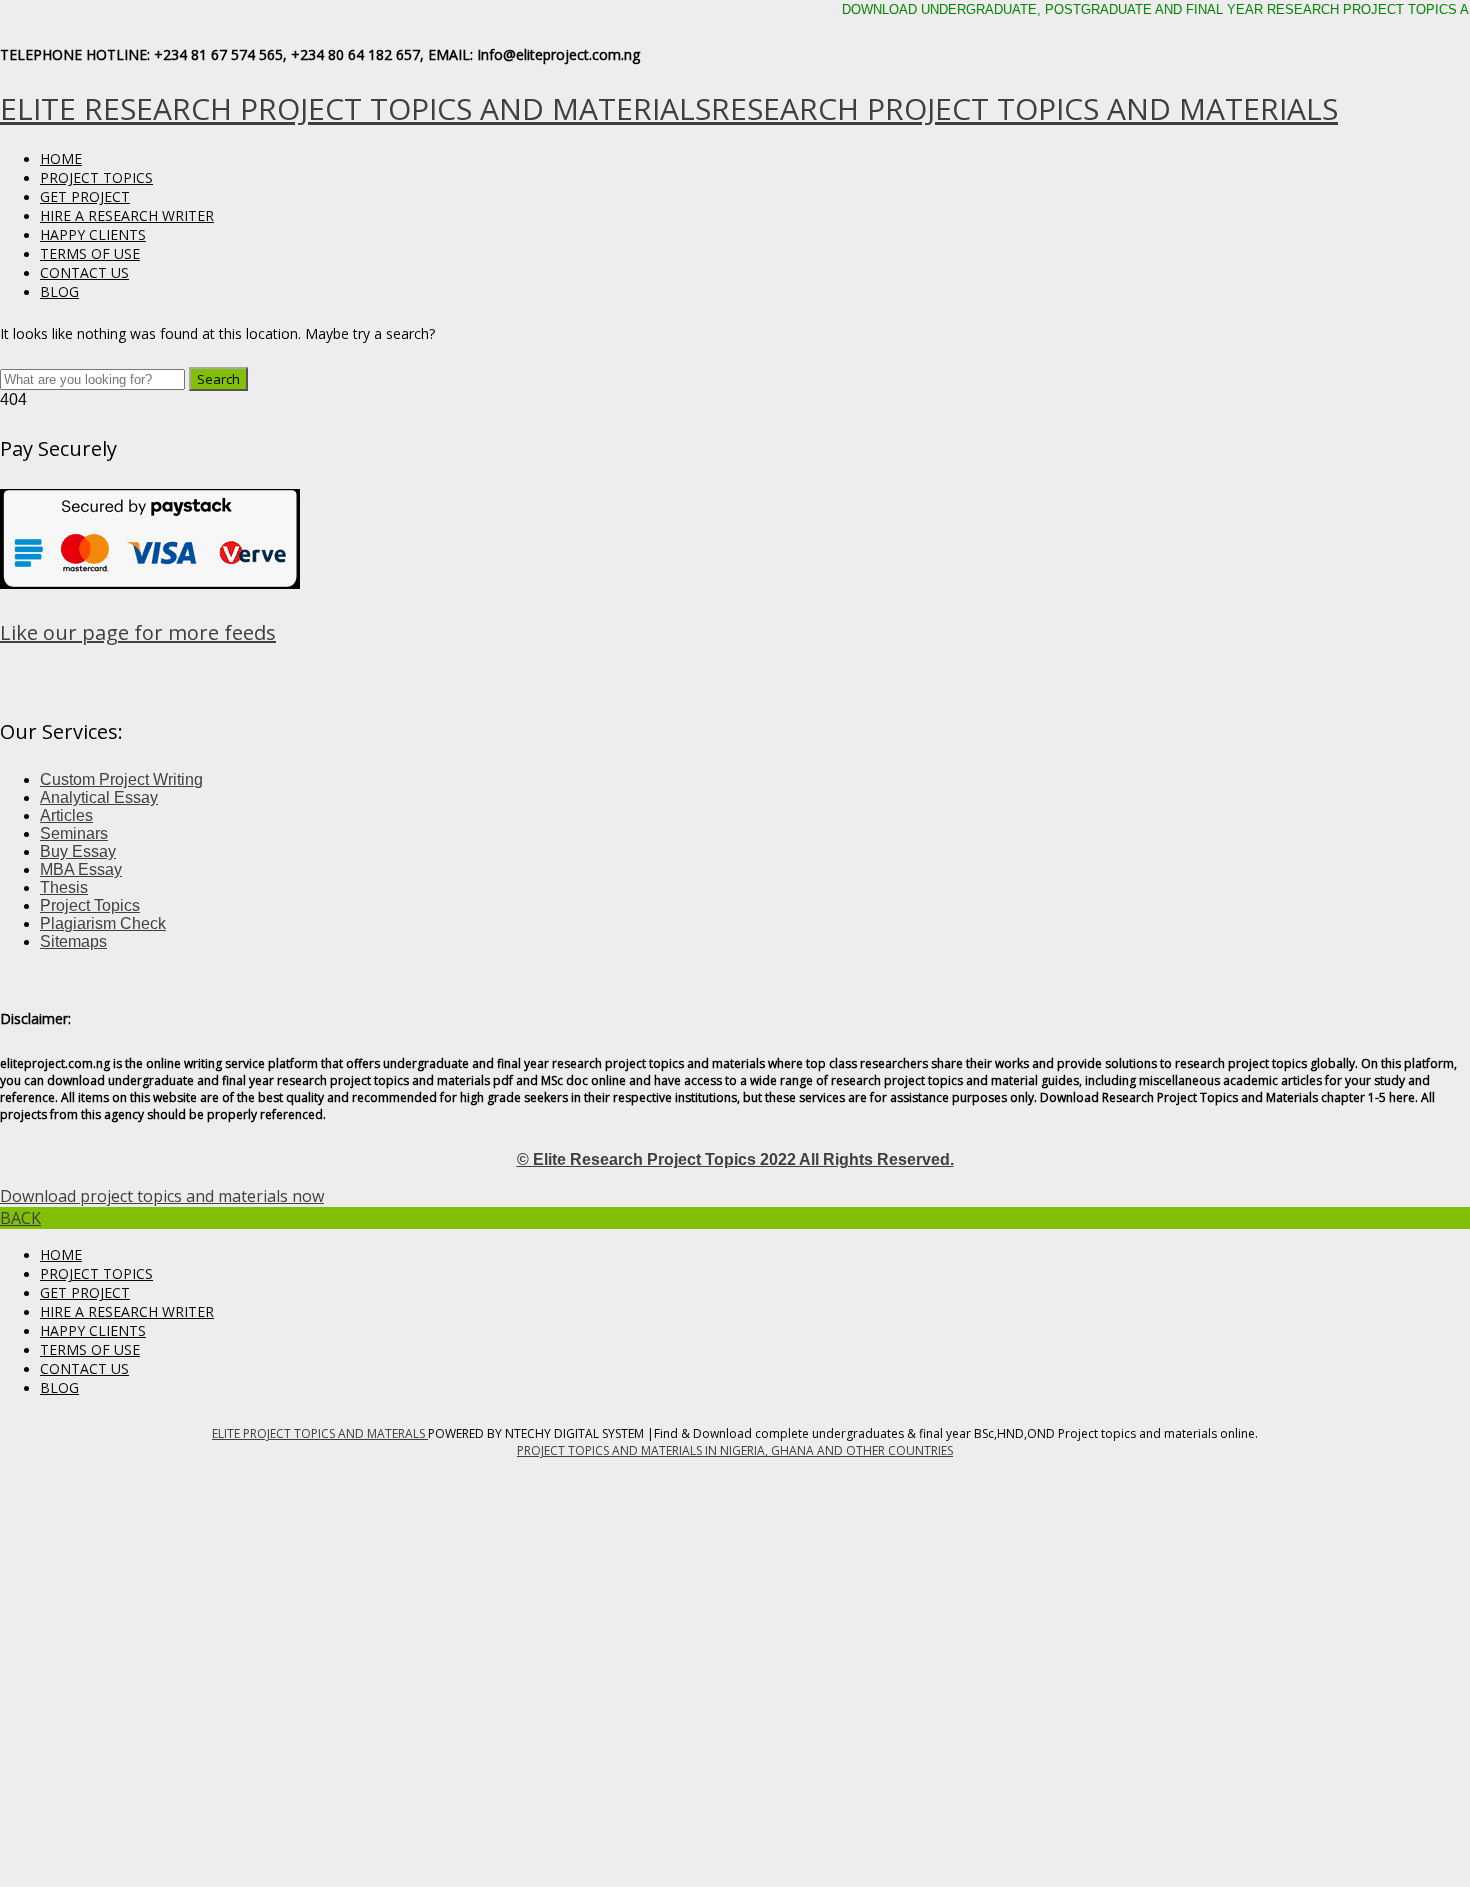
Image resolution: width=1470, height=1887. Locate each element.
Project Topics (90, 905)
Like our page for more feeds (138, 632)
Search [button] (218, 379)
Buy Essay (78, 851)
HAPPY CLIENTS (93, 234)
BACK (20, 1218)
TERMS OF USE (90, 253)
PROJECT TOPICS (96, 177)
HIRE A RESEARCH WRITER (127, 215)
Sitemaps (73, 941)
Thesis (64, 887)
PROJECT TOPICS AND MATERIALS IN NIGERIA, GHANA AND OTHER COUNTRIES (735, 1450)
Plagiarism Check (103, 923)
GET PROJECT (85, 196)
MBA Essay (81, 869)
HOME (61, 158)
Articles (66, 815)
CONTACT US (84, 272)
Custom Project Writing (121, 779)
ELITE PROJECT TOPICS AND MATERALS (320, 1433)
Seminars (74, 833)
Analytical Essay (99, 797)
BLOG (59, 291)
